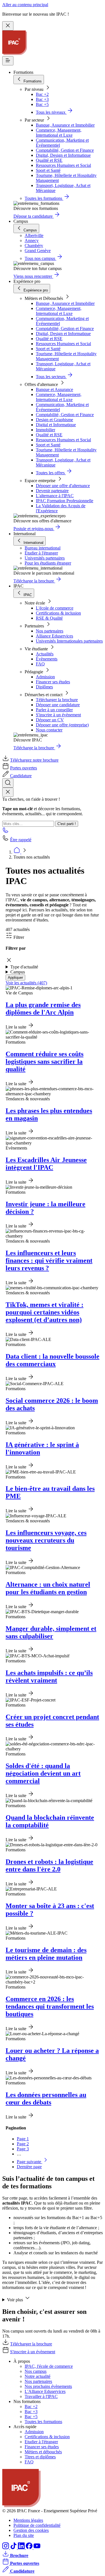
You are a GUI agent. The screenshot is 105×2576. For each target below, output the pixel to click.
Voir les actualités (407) (26, 983)
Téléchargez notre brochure (34, 760)
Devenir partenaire (52, 491)
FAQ (40, 664)
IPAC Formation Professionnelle (65, 501)
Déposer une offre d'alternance (63, 486)
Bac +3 (42, 99)
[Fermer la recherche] (8, 792)
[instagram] (6, 2548)
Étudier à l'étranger (41, 553)
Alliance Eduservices (54, 636)
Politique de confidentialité (37, 2525)
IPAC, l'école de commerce (49, 2366)
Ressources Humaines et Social (63, 165)
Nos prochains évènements (48, 2386)
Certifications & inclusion (58, 613)
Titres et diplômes (40, 2457)
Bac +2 (42, 94)
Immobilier (46, 430)
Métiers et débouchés (43, 2452)
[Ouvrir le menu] (8, 61)
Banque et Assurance (54, 389)
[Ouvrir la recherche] (8, 783)
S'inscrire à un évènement (58, 715)
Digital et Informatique (56, 425)
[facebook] (30, 2548)
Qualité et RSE (49, 160)
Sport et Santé (48, 170)
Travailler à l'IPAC (41, 2396)
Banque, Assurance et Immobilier (65, 125)
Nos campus (36, 2371)
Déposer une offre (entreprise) (62, 725)
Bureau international (43, 548)
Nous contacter (49, 730)
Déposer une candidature (58, 705)
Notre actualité (38, 2376)
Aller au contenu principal (25, 5)
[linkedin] (22, 2548)
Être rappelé (21, 840)
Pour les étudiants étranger (48, 563)
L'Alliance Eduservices (45, 2391)
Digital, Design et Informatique (63, 155)
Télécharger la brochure (57, 700)
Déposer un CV (50, 720)
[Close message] (8, 26)
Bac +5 (42, 104)
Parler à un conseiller (54, 710)
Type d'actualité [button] (24, 967)
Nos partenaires (50, 631)
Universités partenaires (45, 558)
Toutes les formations (43, 2422)
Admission (45, 677)
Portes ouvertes (24, 768)
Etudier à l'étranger (41, 2442)
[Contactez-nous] (6, 832)
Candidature (21, 776)
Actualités (45, 654)
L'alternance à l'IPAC (55, 496)
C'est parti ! (67, 824)
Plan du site (24, 2535)
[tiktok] (14, 2548)
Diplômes (44, 687)
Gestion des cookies (31, 2530)
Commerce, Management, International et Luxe (59, 133)
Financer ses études (53, 682)
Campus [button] (18, 972)
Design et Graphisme (54, 420)
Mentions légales (28, 2520)
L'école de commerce (55, 608)
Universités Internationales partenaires (69, 641)
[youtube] (37, 2548)
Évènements (47, 659)
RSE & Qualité (49, 618)
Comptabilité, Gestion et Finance (65, 150)
